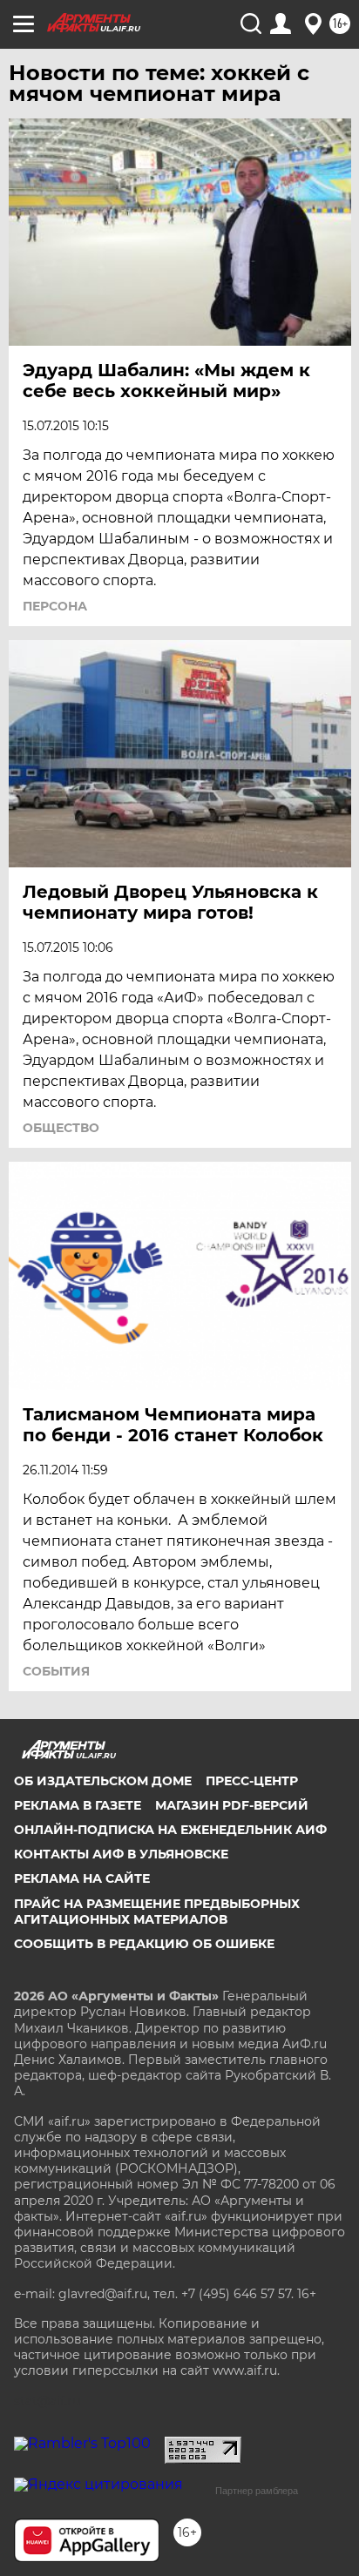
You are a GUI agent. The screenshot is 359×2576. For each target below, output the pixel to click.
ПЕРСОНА (55, 606)
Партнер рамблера (257, 2491)
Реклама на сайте (82, 1878)
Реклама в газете (78, 1805)
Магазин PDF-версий (232, 1805)
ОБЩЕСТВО (61, 1128)
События (56, 1671)
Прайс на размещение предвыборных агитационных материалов (157, 1912)
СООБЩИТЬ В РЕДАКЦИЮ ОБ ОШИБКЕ (144, 1944)
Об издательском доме (103, 1781)
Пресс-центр (252, 1781)
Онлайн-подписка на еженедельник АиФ (170, 1830)
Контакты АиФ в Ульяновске (121, 1854)
